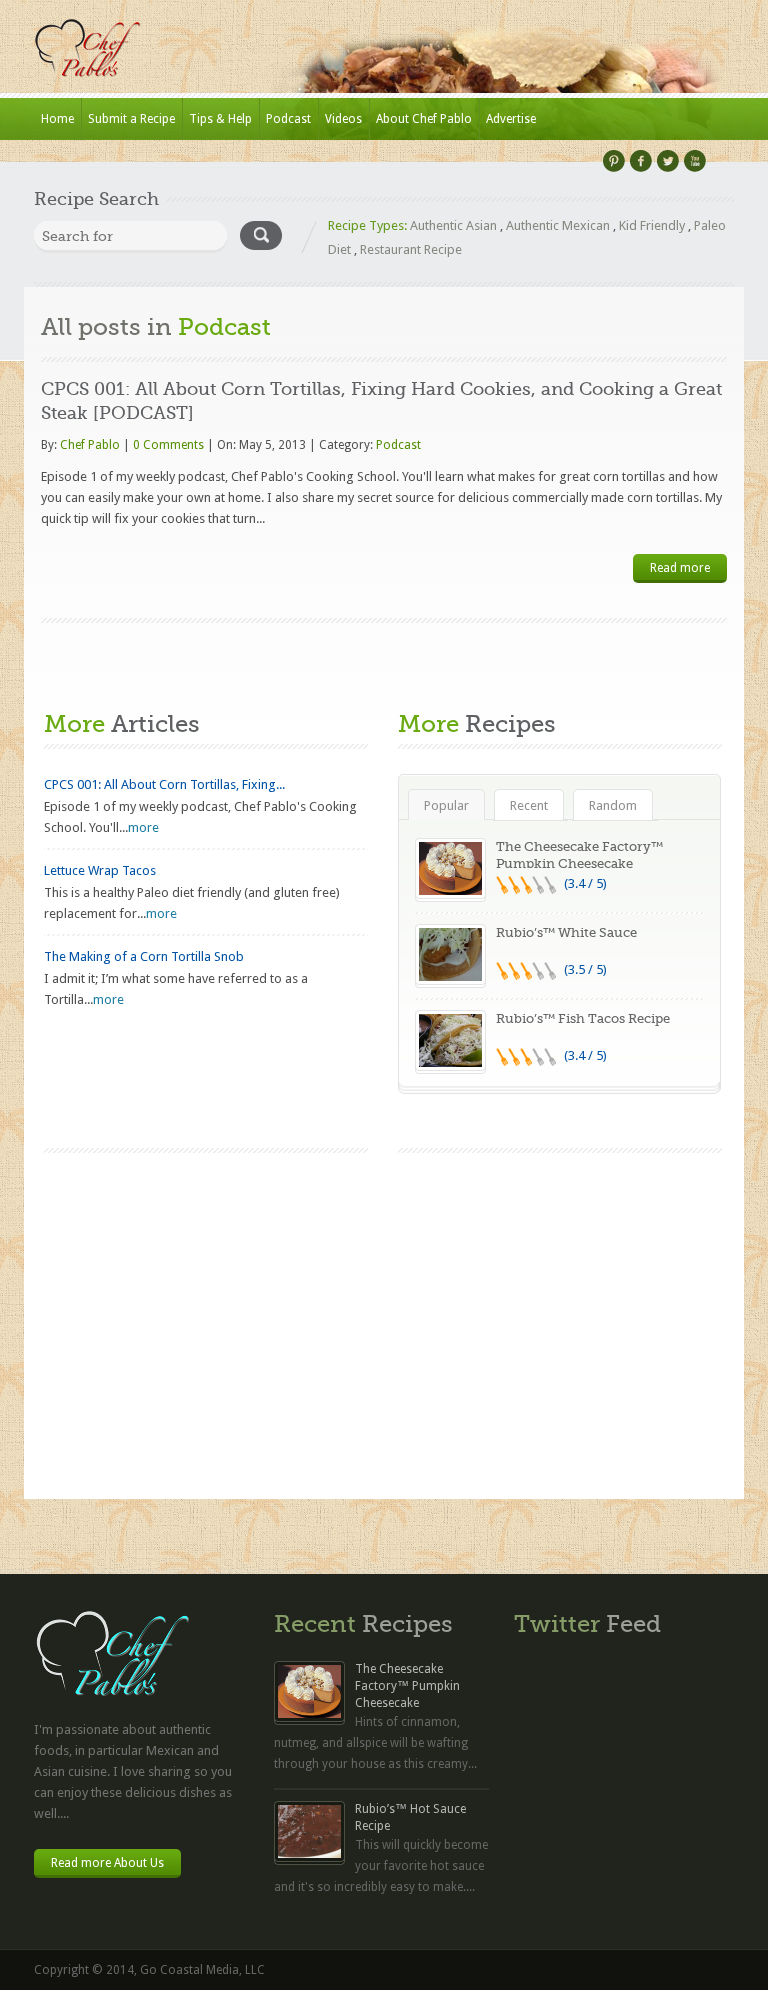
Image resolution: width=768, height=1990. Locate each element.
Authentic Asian (453, 225)
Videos (343, 119)
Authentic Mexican (558, 225)
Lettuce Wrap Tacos (100, 870)
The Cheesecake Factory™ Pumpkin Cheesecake (407, 1686)
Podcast (288, 119)
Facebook (641, 161)
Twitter (668, 161)
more (143, 827)
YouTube (695, 161)
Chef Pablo (90, 445)
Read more (680, 568)
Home (57, 119)
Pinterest (614, 161)
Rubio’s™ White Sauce (566, 932)
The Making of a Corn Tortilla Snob (144, 956)
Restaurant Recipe (411, 249)
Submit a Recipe (131, 119)
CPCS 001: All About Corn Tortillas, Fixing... (164, 784)
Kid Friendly (652, 225)
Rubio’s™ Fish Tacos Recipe (583, 1018)
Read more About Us (107, 1863)
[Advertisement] (560, 1303)
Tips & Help (220, 119)
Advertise (511, 119)
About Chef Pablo (424, 119)
